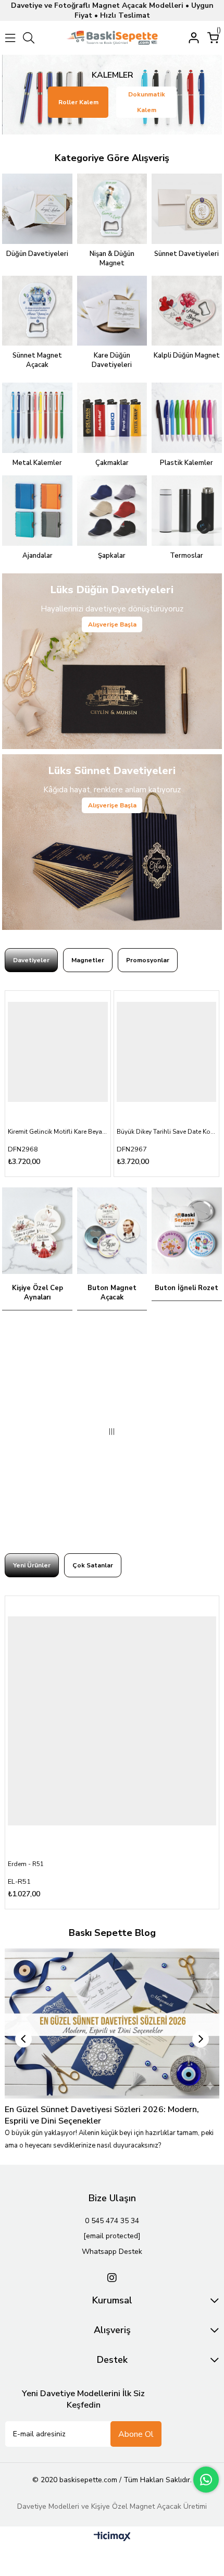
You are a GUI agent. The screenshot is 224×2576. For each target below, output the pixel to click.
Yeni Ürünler (32, 1565)
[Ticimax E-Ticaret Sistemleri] (112, 2537)
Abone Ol (136, 2434)
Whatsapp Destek (112, 2252)
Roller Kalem (78, 102)
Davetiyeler (31, 960)
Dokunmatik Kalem (147, 102)
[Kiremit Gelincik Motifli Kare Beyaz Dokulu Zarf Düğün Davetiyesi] (58, 1052)
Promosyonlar (148, 960)
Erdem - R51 (26, 1864)
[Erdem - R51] (112, 1721)
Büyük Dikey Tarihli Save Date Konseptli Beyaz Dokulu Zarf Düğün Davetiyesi (167, 1132)
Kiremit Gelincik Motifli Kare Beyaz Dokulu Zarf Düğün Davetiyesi (58, 1132)
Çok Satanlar (93, 1565)
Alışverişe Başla (112, 624)
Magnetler (88, 960)
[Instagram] (112, 2278)
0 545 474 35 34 (112, 2221)
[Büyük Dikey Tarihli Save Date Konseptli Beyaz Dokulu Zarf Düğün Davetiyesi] (167, 1052)
